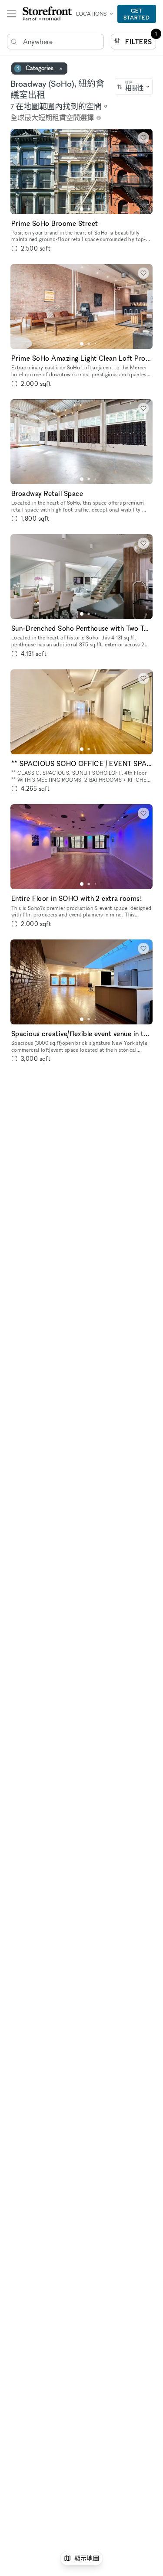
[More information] (99, 118)
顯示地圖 (87, 2558)
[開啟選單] (11, 14)
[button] (82, 209)
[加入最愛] (143, 138)
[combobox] (134, 86)
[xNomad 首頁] (47, 14)
